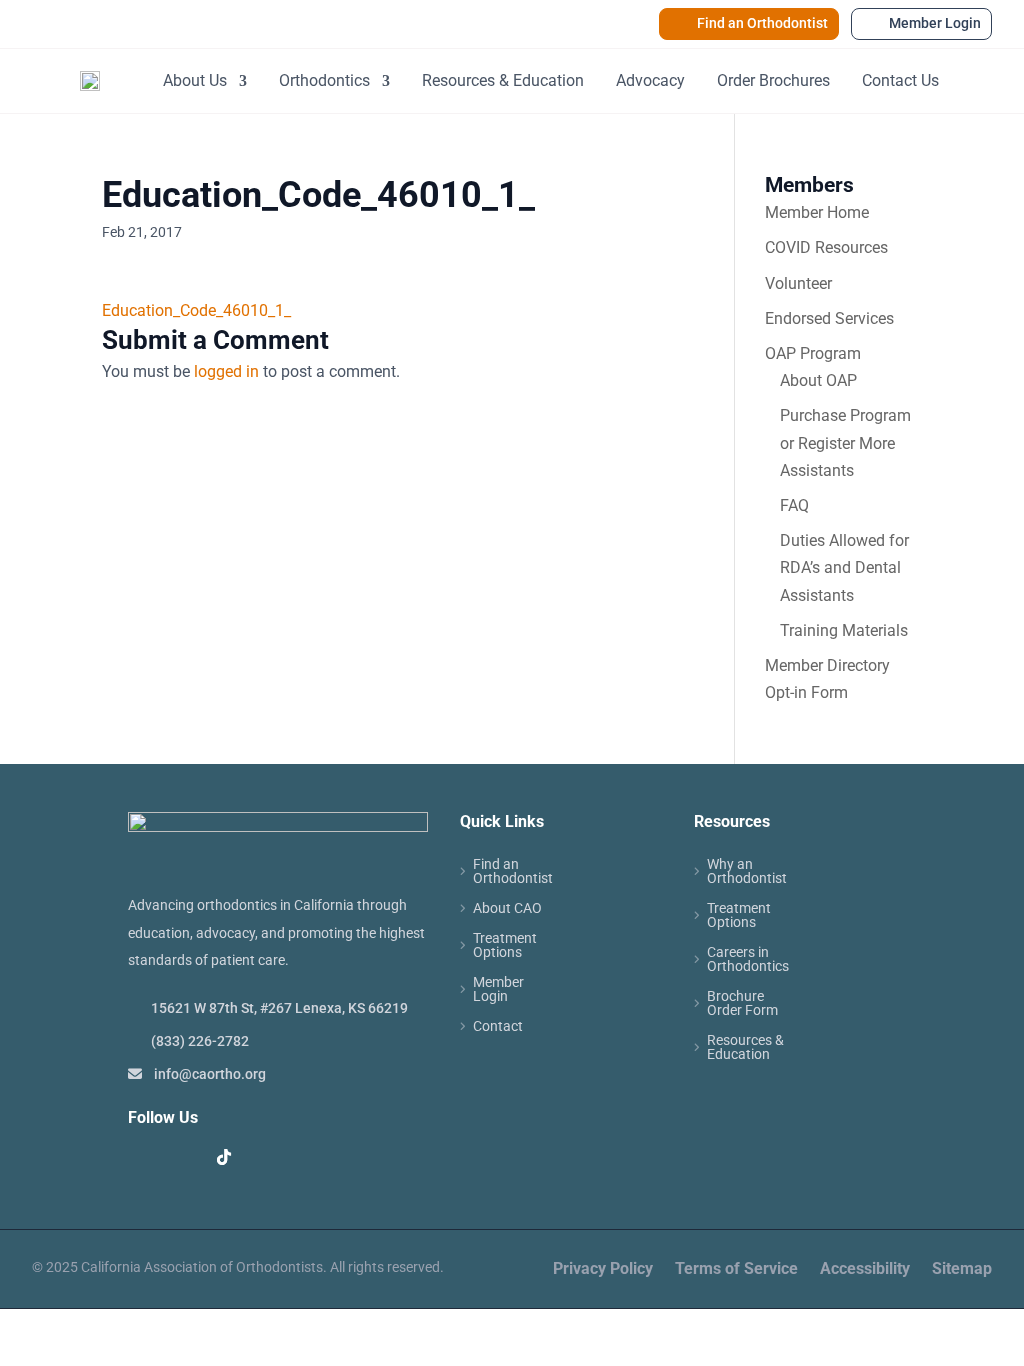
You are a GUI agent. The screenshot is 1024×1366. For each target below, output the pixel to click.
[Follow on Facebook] (144, 1157)
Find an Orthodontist (762, 23)
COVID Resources (826, 247)
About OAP (818, 380)
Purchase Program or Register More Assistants (845, 442)
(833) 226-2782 (200, 1041)
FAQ (794, 505)
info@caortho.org (210, 1074)
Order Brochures (773, 80)
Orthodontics (324, 80)
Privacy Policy (603, 1270)
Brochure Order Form (742, 1003)
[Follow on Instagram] (184, 1157)
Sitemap (962, 1270)
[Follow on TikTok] (224, 1157)
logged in (226, 371)
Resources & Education (503, 80)
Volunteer (798, 283)
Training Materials (844, 630)
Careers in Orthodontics (748, 959)
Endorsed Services (829, 318)
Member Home (817, 212)
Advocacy (650, 80)
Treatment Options (505, 945)
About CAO (507, 908)
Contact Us (900, 80)
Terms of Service (736, 1270)
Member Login (935, 23)
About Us (195, 80)
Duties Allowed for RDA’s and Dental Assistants (844, 567)
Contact (498, 1026)
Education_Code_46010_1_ (196, 310)
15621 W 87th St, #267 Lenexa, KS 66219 (279, 1008)
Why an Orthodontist (747, 871)
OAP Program (813, 353)
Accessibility (865, 1270)
